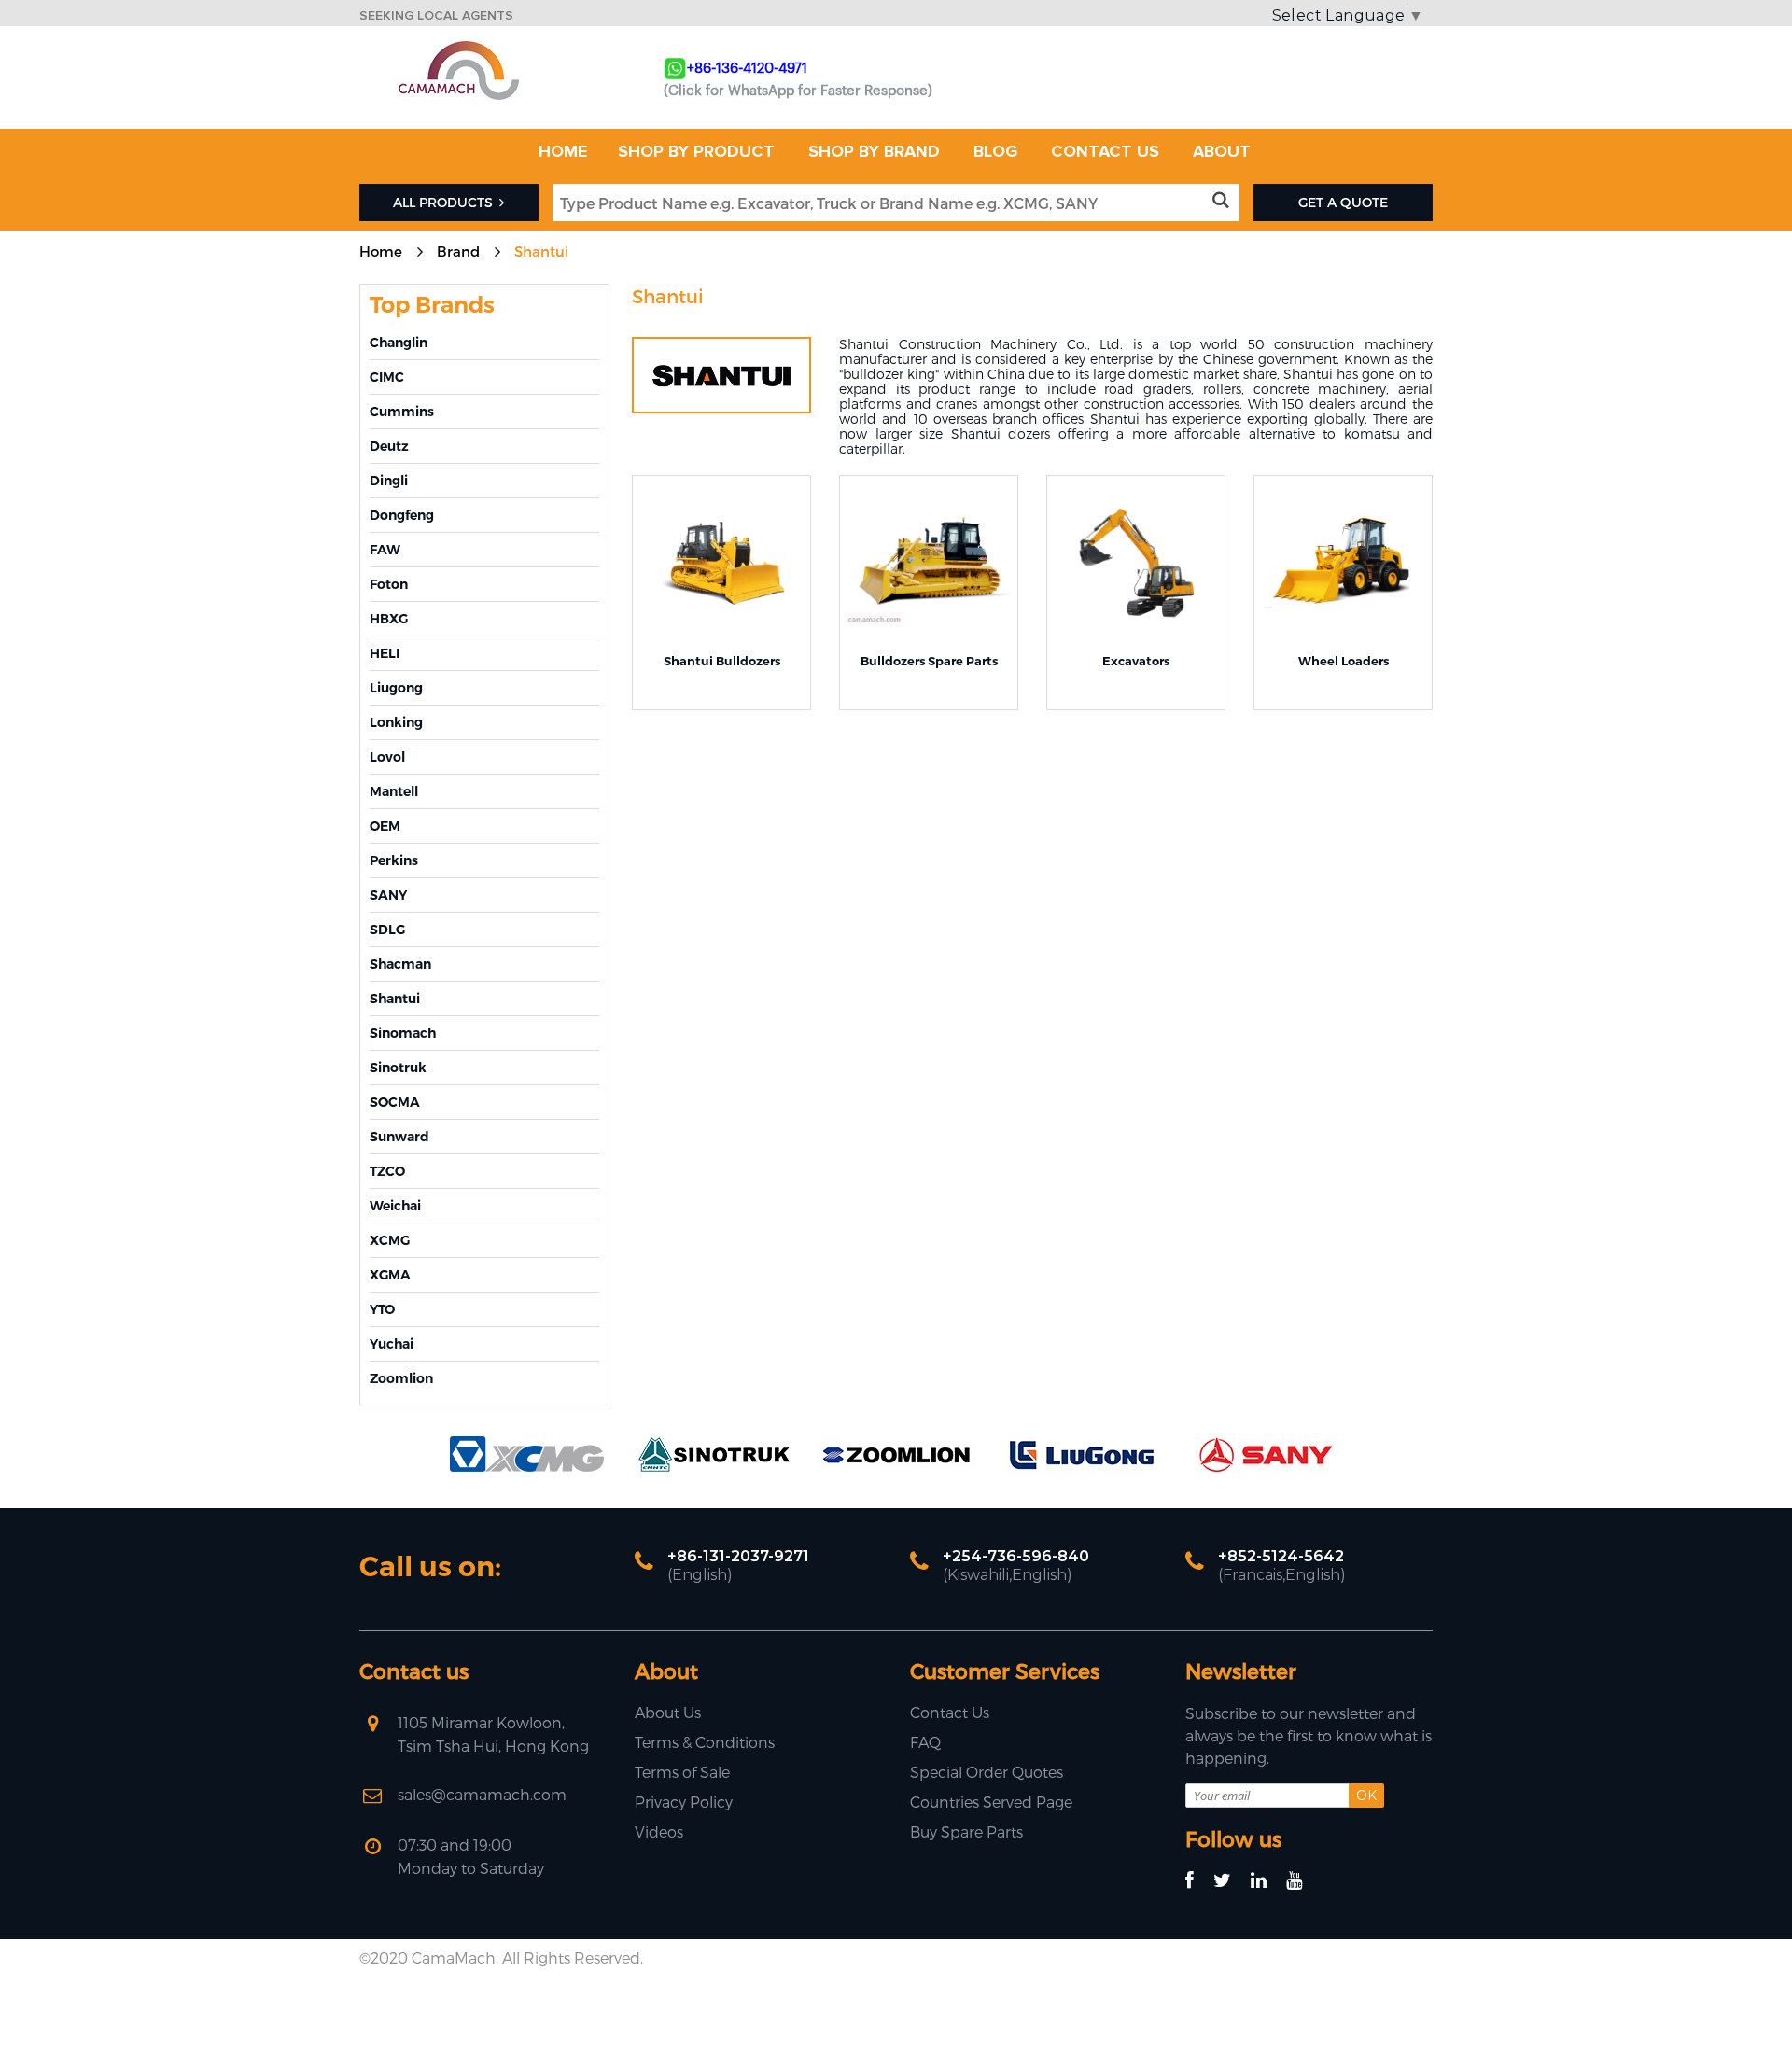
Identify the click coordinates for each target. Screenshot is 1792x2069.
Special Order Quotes (987, 1772)
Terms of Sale (682, 1772)
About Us (668, 1712)
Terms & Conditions (705, 1742)
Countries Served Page (991, 1802)
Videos (659, 1831)
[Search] (1224, 201)
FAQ (925, 1742)
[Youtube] (1302, 1881)
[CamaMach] (458, 47)
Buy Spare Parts (966, 1831)
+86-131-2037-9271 (738, 1556)
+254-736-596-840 (1016, 1556)
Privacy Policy (684, 1802)
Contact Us (950, 1712)
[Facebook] (1198, 1881)
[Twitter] (1231, 1881)
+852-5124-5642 (1281, 1556)
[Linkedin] (1267, 1881)
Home (381, 251)
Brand (458, 251)
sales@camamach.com (482, 1794)
